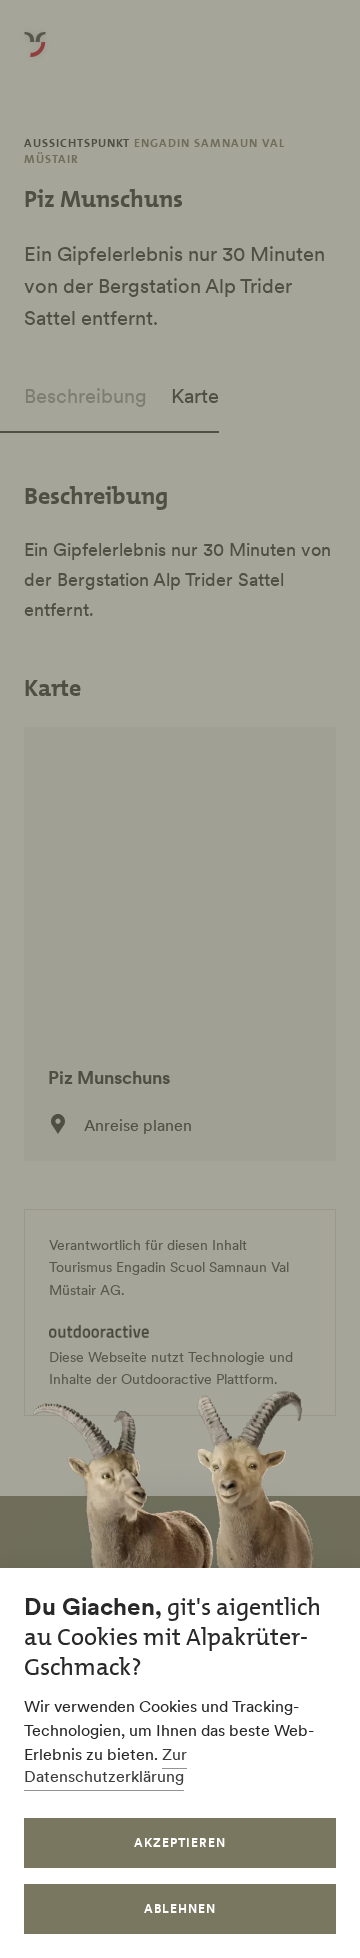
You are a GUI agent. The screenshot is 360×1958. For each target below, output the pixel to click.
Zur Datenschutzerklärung (105, 1765)
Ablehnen (180, 1908)
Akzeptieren (180, 1842)
